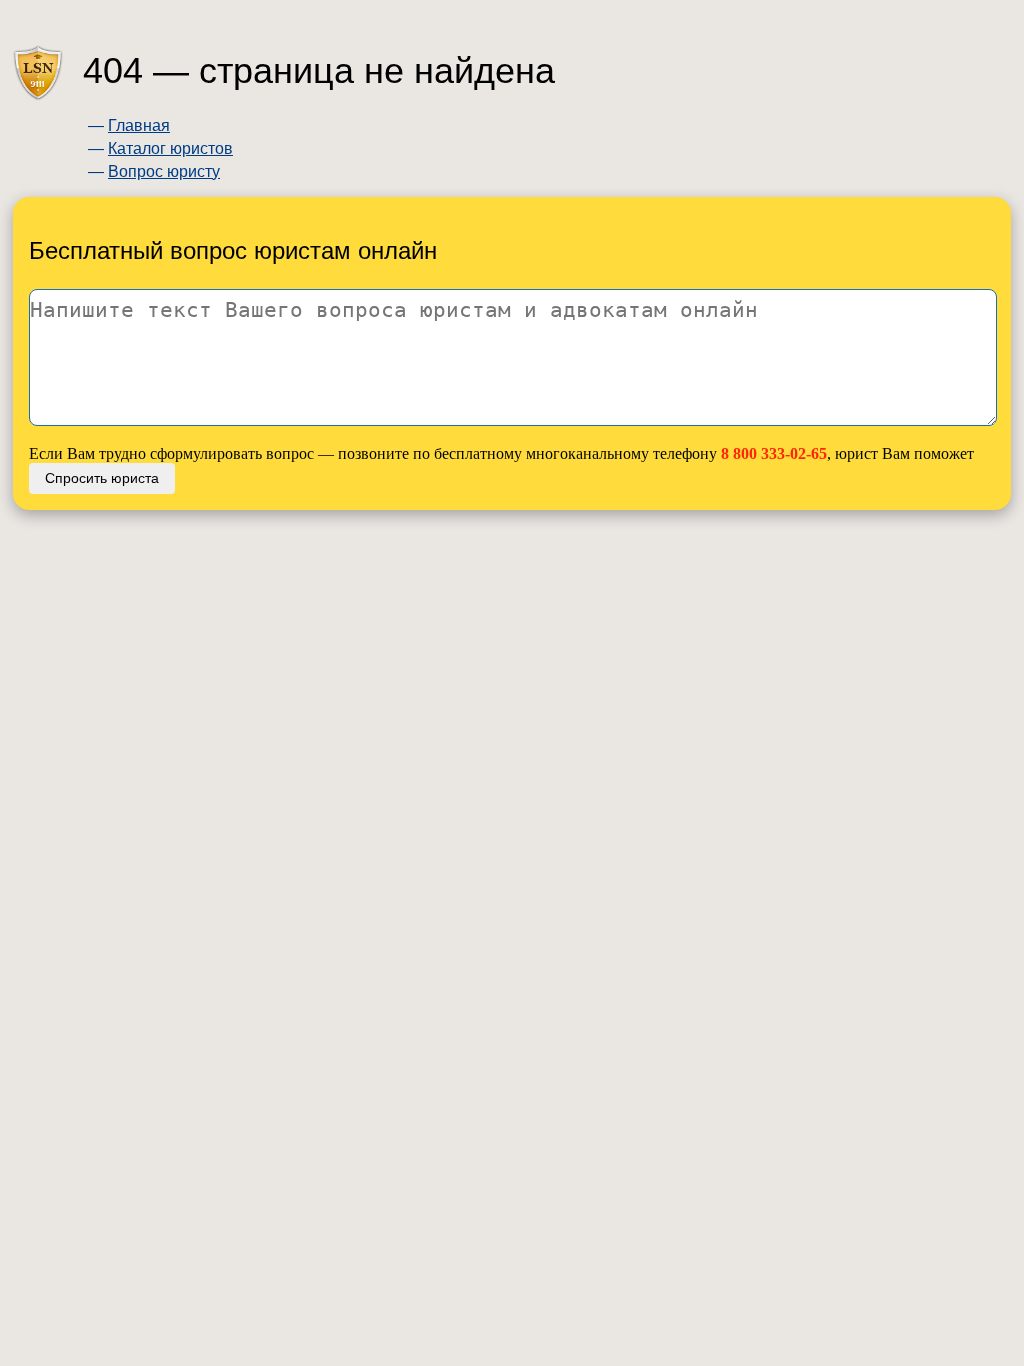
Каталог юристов (170, 148)
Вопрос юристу (164, 171)
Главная (139, 125)
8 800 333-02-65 (774, 453)
